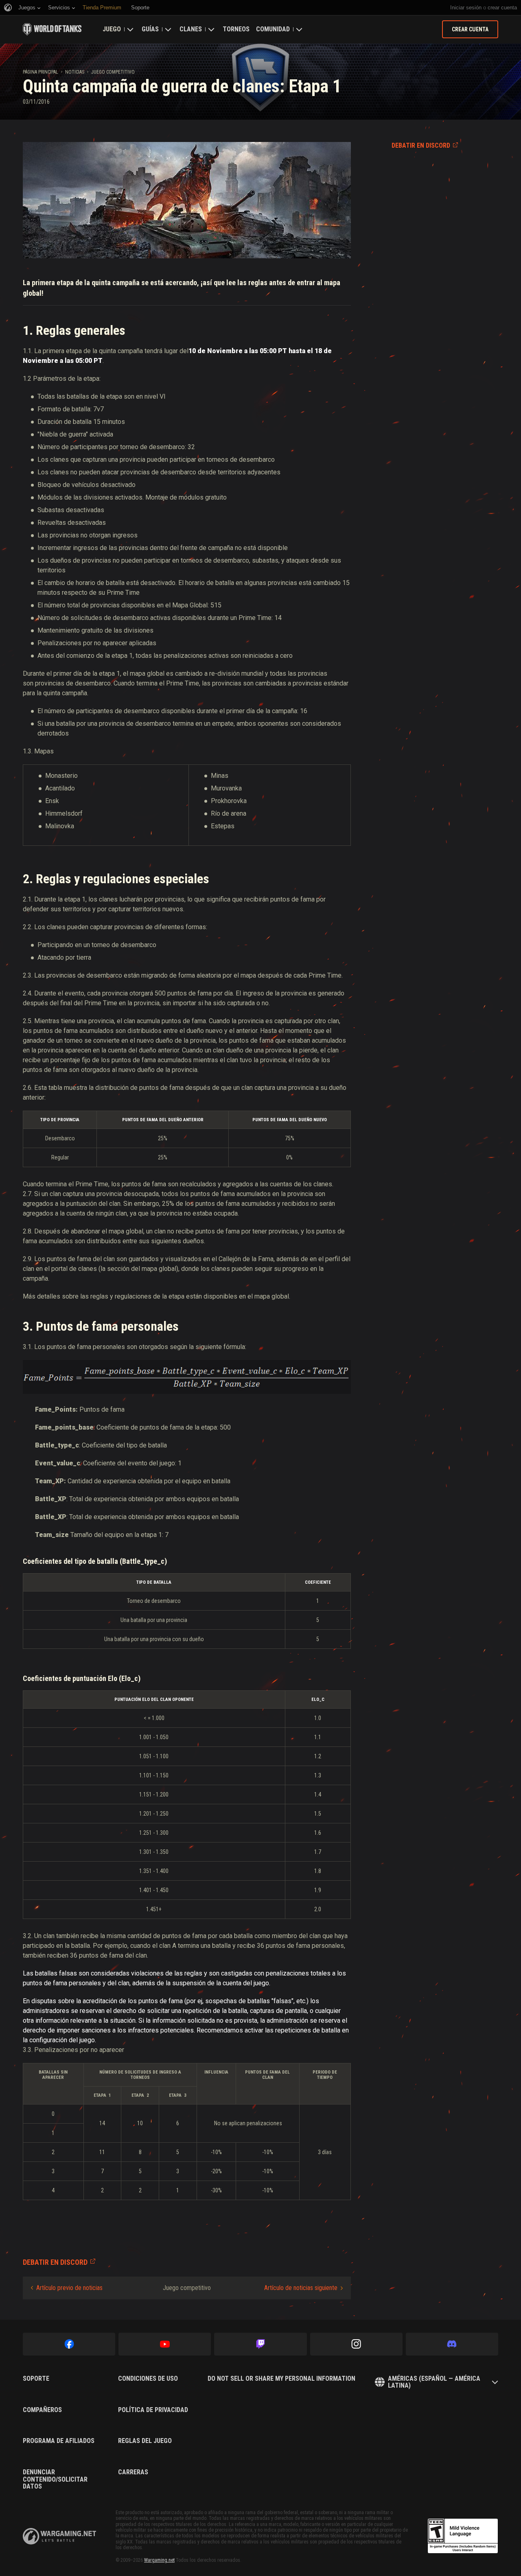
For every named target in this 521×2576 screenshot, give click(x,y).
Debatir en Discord (421, 145)
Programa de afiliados (59, 2441)
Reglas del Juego (145, 2441)
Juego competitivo (113, 72)
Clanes (191, 29)
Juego (112, 29)
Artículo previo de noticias (69, 2288)
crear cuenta (502, 8)
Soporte (36, 2379)
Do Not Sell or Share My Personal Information (281, 2379)
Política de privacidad (153, 2410)
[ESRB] (463, 2536)
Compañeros (42, 2410)
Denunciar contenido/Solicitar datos (55, 2479)
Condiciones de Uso (148, 2379)
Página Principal (40, 72)
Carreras (133, 2472)
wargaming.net (59, 2536)
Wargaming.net (159, 2560)
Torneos (236, 29)
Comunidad (273, 29)
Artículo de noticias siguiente (301, 2288)
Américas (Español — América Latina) (434, 2382)
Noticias (75, 72)
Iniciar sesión (466, 8)
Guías (150, 29)
